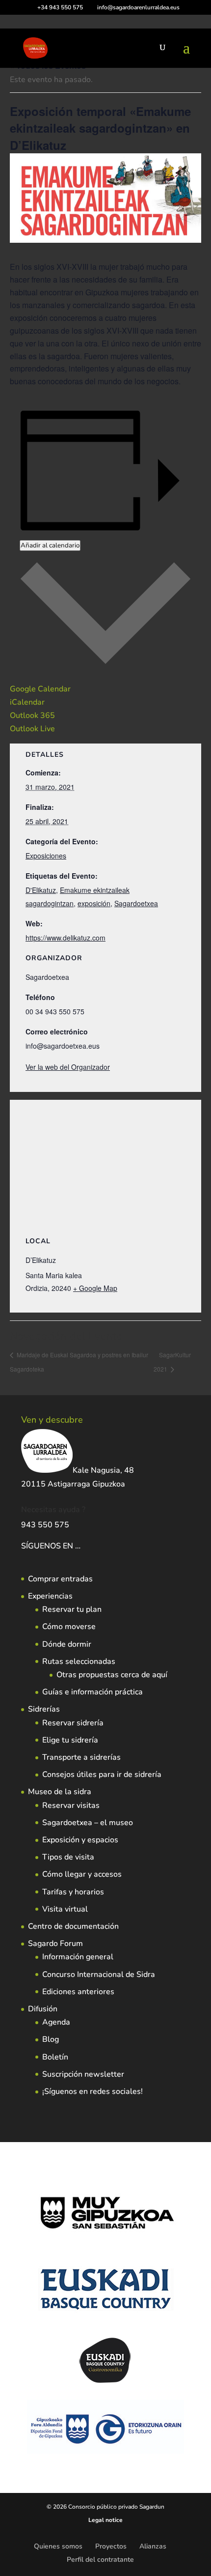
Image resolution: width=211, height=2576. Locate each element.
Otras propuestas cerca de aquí (112, 1675)
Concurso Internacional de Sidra (99, 1975)
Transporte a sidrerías (81, 1757)
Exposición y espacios (80, 1840)
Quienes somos (58, 2546)
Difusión (43, 2009)
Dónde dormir (67, 1644)
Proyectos (111, 2546)
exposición (94, 903)
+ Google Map (95, 1288)
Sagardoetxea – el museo (88, 1823)
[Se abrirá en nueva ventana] (81, 1546)
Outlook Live (32, 729)
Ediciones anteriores (78, 1992)
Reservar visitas (71, 1805)
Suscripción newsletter (83, 2074)
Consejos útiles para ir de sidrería (102, 1775)
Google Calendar (40, 689)
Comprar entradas (60, 1579)
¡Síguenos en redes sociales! (92, 2091)
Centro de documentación (73, 1926)
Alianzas (153, 2546)
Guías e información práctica (92, 1692)
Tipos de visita (68, 1857)
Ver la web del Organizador (68, 1067)
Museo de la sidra (60, 1792)
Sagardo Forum (55, 1944)
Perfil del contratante (100, 2560)
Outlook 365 (32, 716)
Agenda (56, 2022)
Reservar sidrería (73, 1723)
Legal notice (105, 2520)
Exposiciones (46, 856)
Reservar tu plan (72, 1609)
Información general (78, 1957)
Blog (51, 2039)
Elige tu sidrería (70, 1740)
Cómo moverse (69, 1627)
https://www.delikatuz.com (66, 938)
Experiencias (50, 1596)
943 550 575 (45, 1525)
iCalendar (27, 702)
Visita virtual (65, 1909)
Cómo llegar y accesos (82, 1874)
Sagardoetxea (136, 903)
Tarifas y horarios (73, 1892)
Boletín (55, 2057)
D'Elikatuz (41, 890)
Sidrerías (44, 1709)
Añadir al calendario (50, 545)
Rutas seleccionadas (79, 1661)
